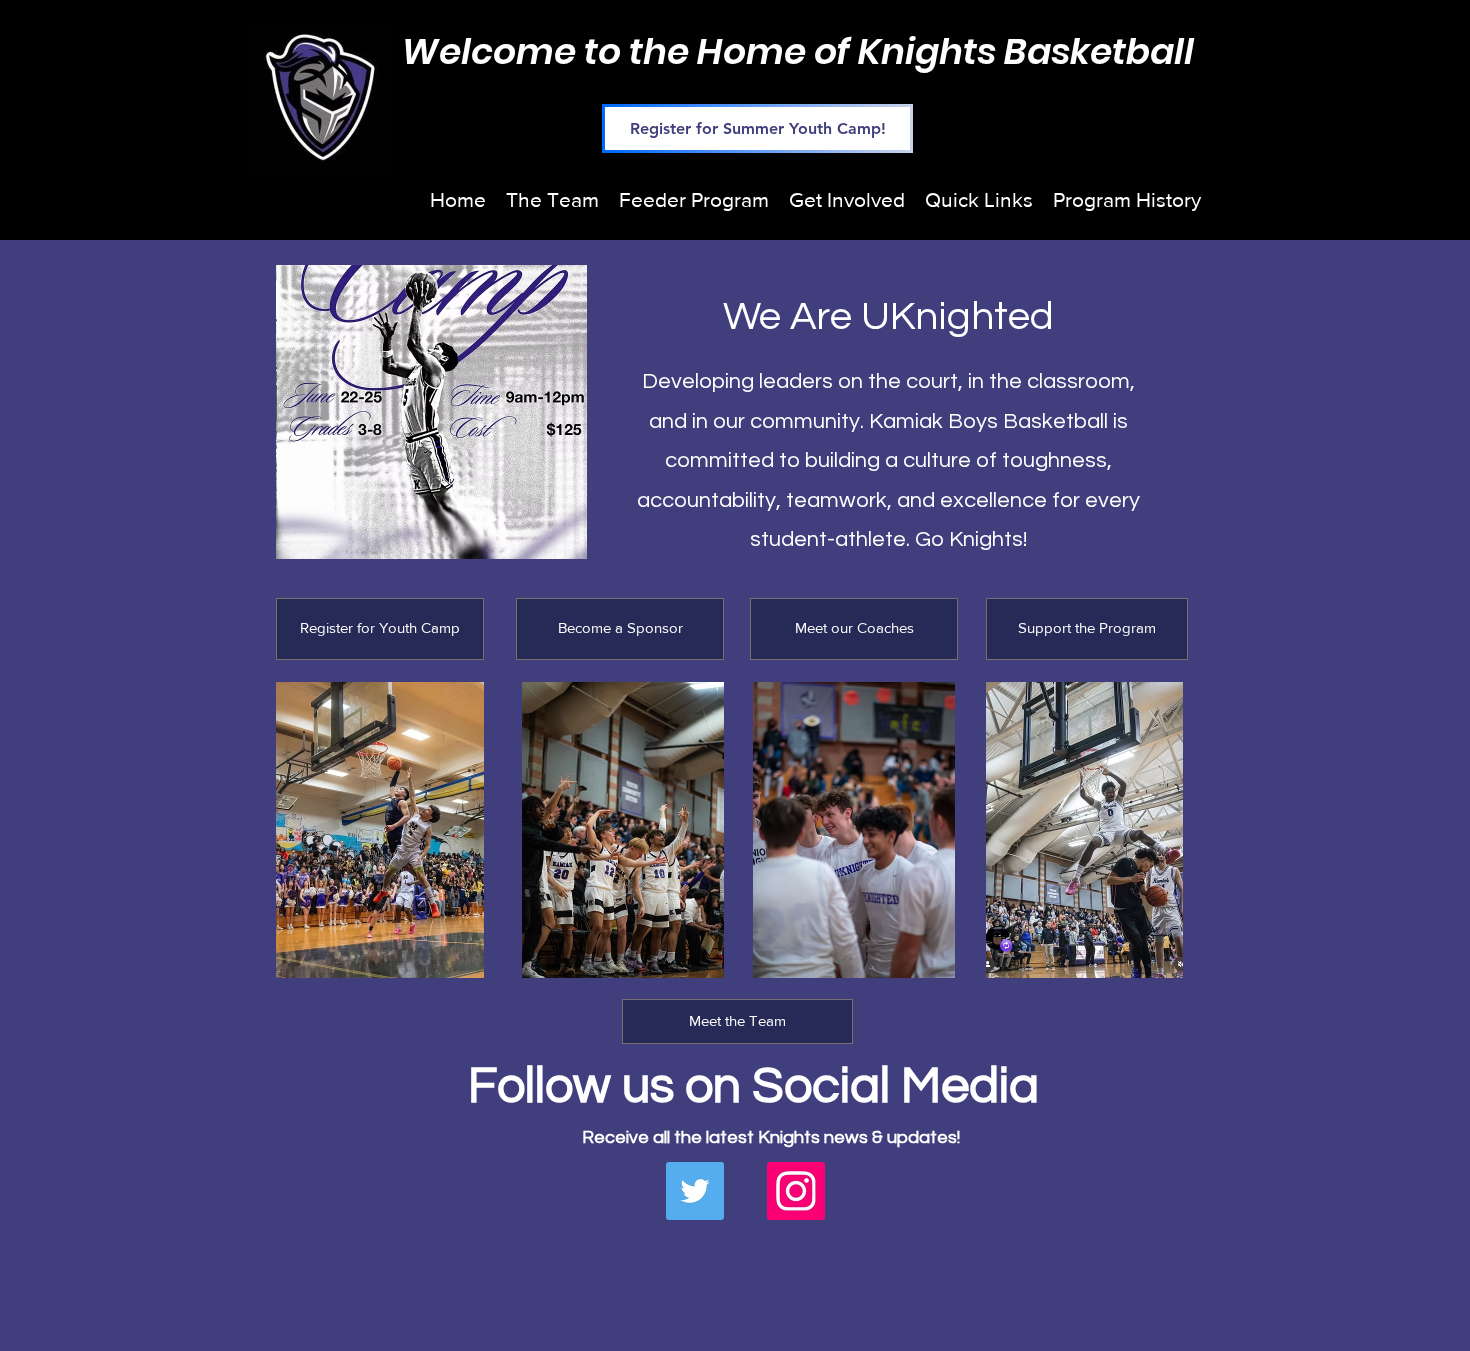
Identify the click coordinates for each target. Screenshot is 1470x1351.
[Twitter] (695, 1191)
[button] (552, 199)
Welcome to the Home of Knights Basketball (798, 51)
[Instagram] (796, 1191)
